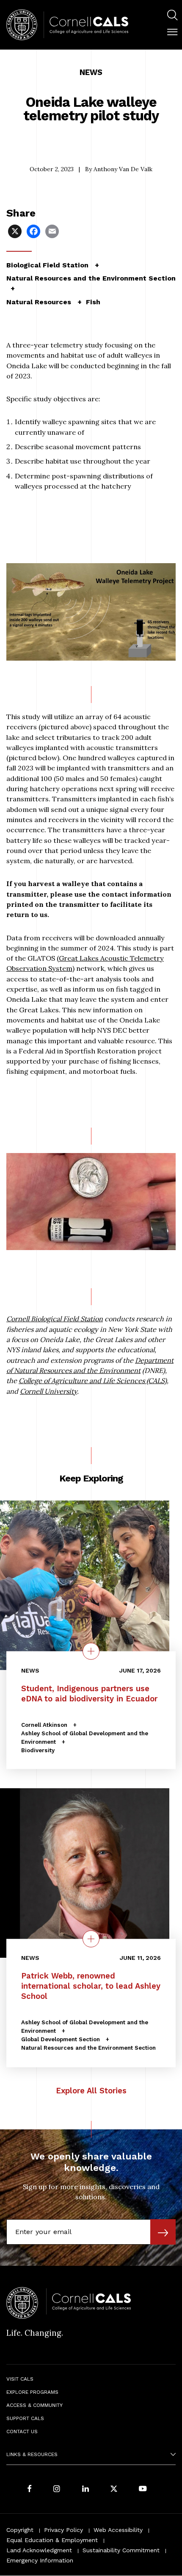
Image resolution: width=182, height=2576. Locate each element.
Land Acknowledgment (39, 2550)
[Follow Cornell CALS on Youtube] (143, 2490)
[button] (172, 32)
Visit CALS (20, 2379)
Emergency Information (40, 2560)
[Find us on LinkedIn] (85, 2490)
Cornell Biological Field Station (55, 1319)
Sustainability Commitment (121, 2550)
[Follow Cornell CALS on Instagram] (57, 2490)
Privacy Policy (63, 2530)
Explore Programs (32, 2392)
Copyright (20, 2530)
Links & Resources (32, 2454)
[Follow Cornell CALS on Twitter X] (114, 2490)
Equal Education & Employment (52, 2540)
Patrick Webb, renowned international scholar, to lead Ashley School (91, 1986)
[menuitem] (172, 16)
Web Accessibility (118, 2530)
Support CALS (25, 2418)
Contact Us (22, 2431)
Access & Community (34, 2405)
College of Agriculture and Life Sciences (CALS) (93, 1381)
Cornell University (48, 1391)
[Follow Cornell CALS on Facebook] (29, 2490)
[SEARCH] (172, 15)
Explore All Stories (91, 2091)
